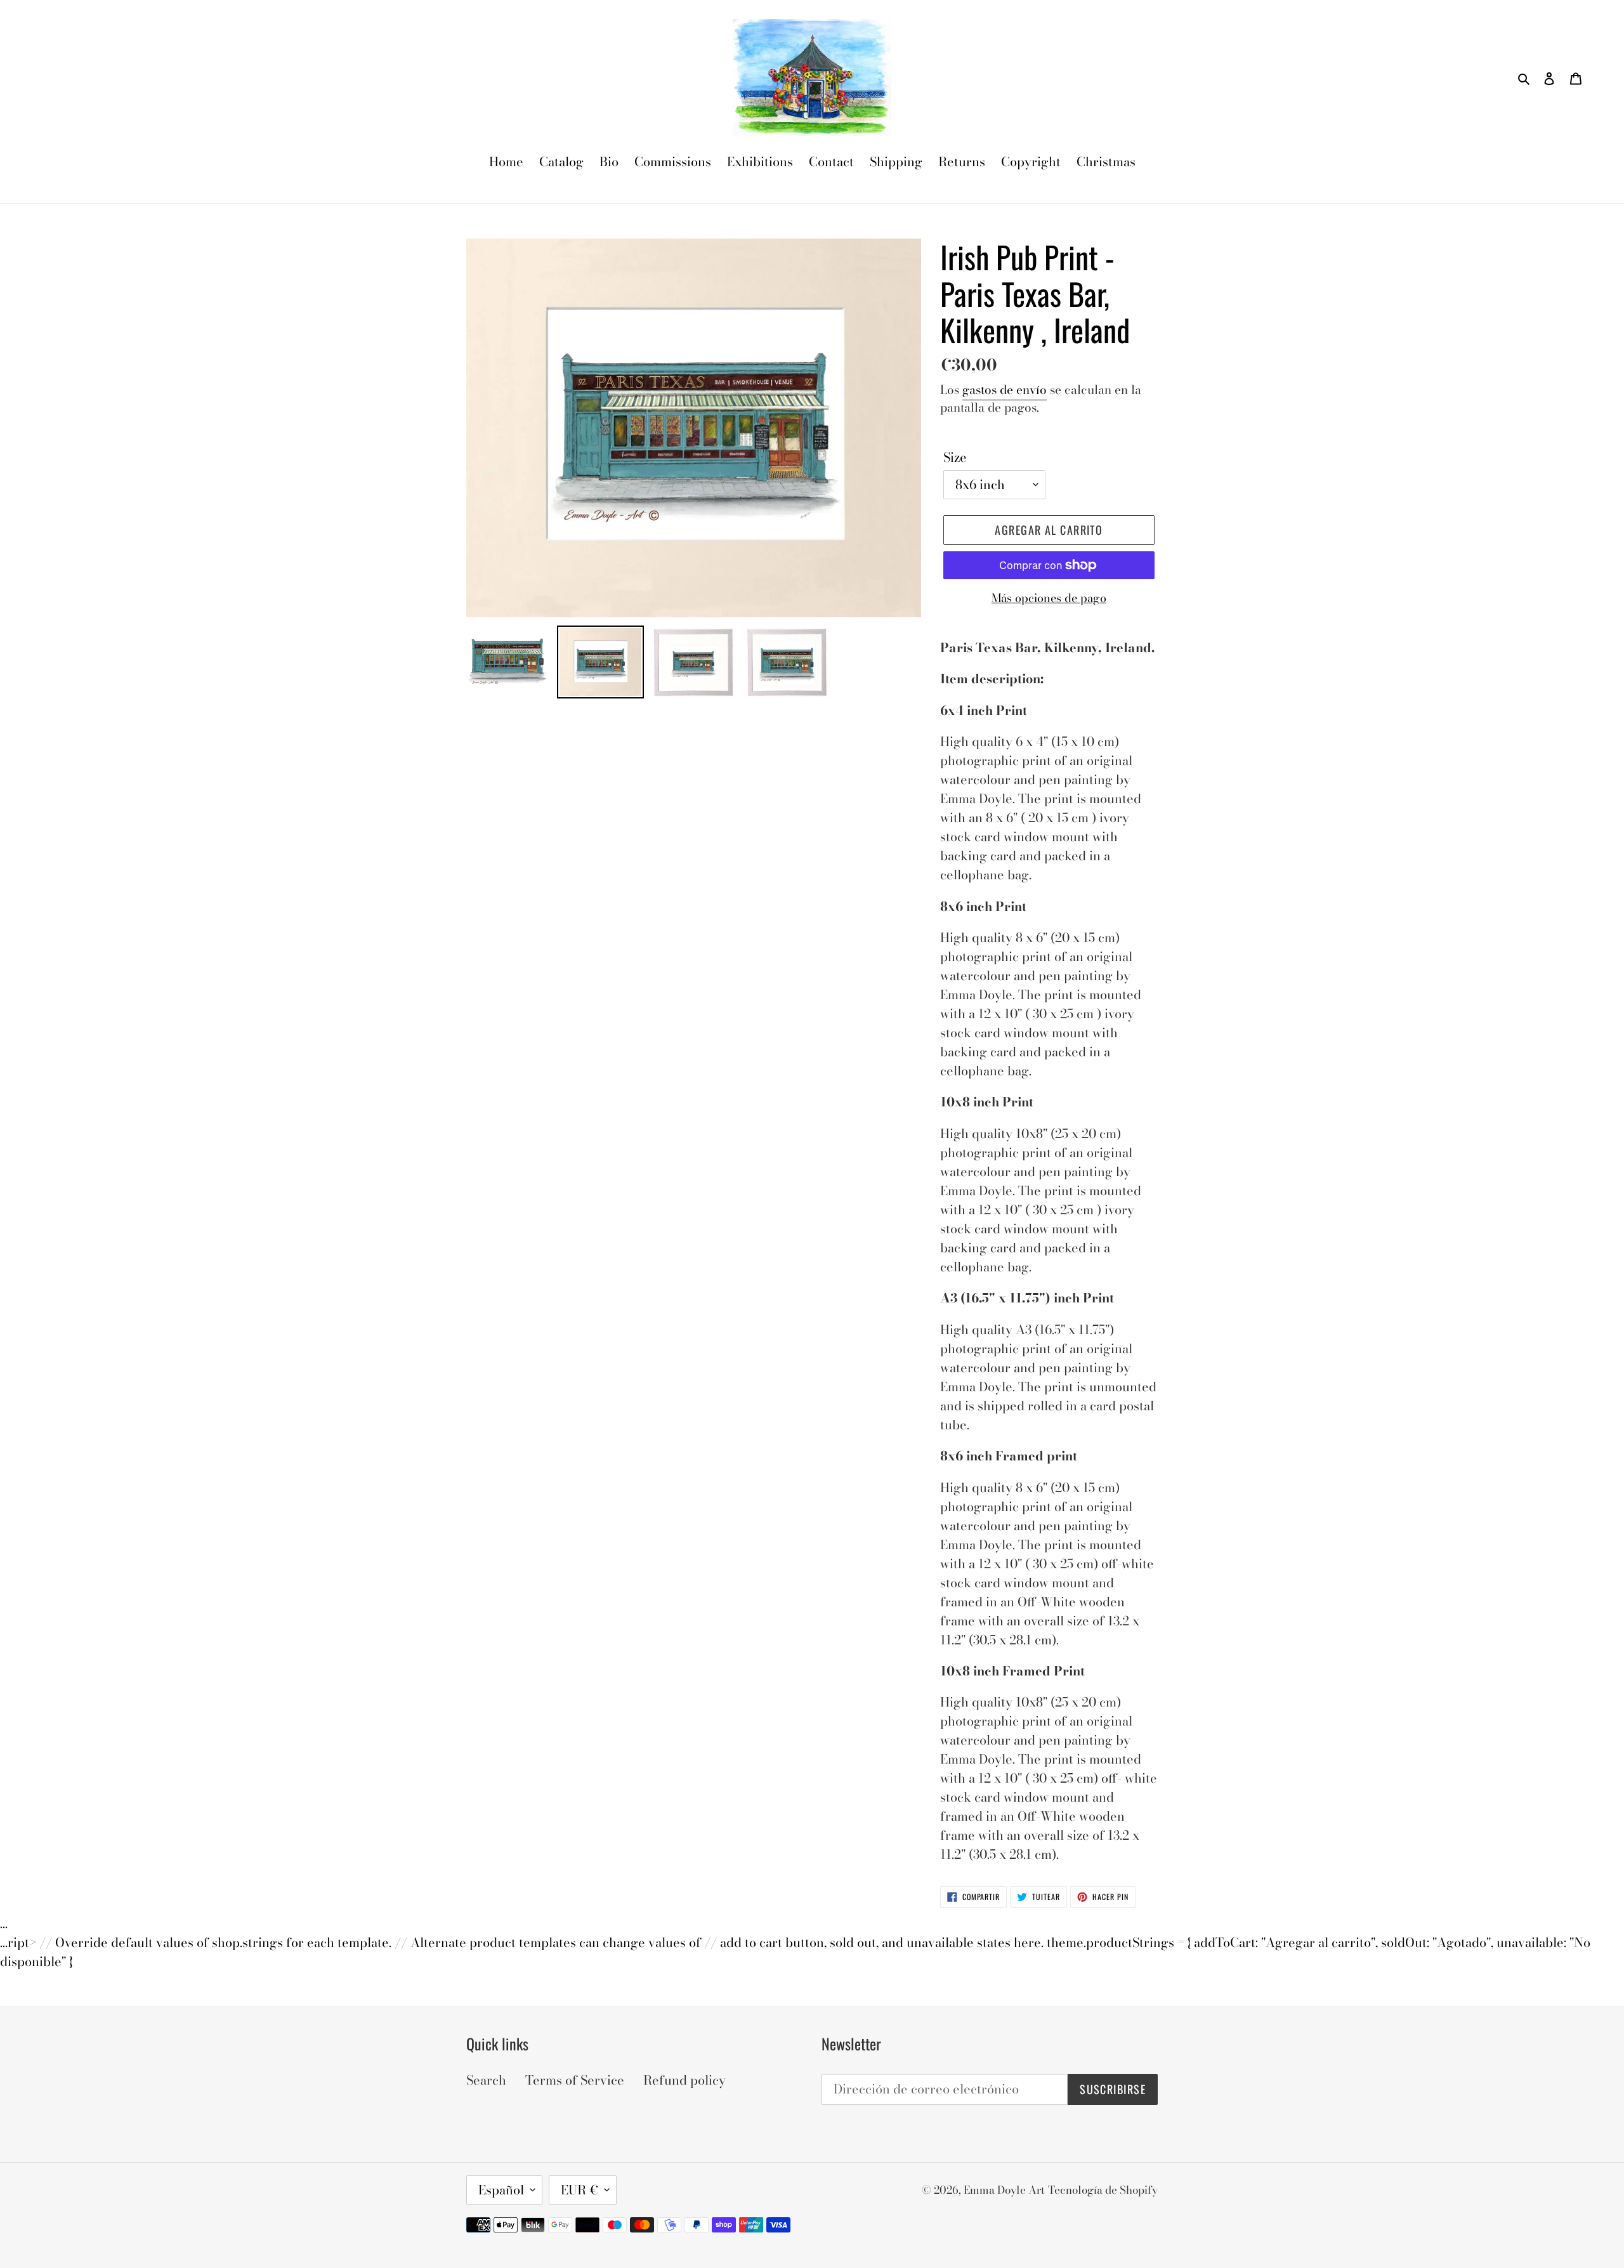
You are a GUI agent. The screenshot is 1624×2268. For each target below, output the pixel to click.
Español (501, 2190)
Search (486, 2080)
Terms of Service (575, 2080)
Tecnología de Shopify (1103, 2190)
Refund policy (684, 2080)
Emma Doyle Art (1004, 2190)
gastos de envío (1005, 390)
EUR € (580, 2190)
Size (955, 457)
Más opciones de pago (1049, 598)
